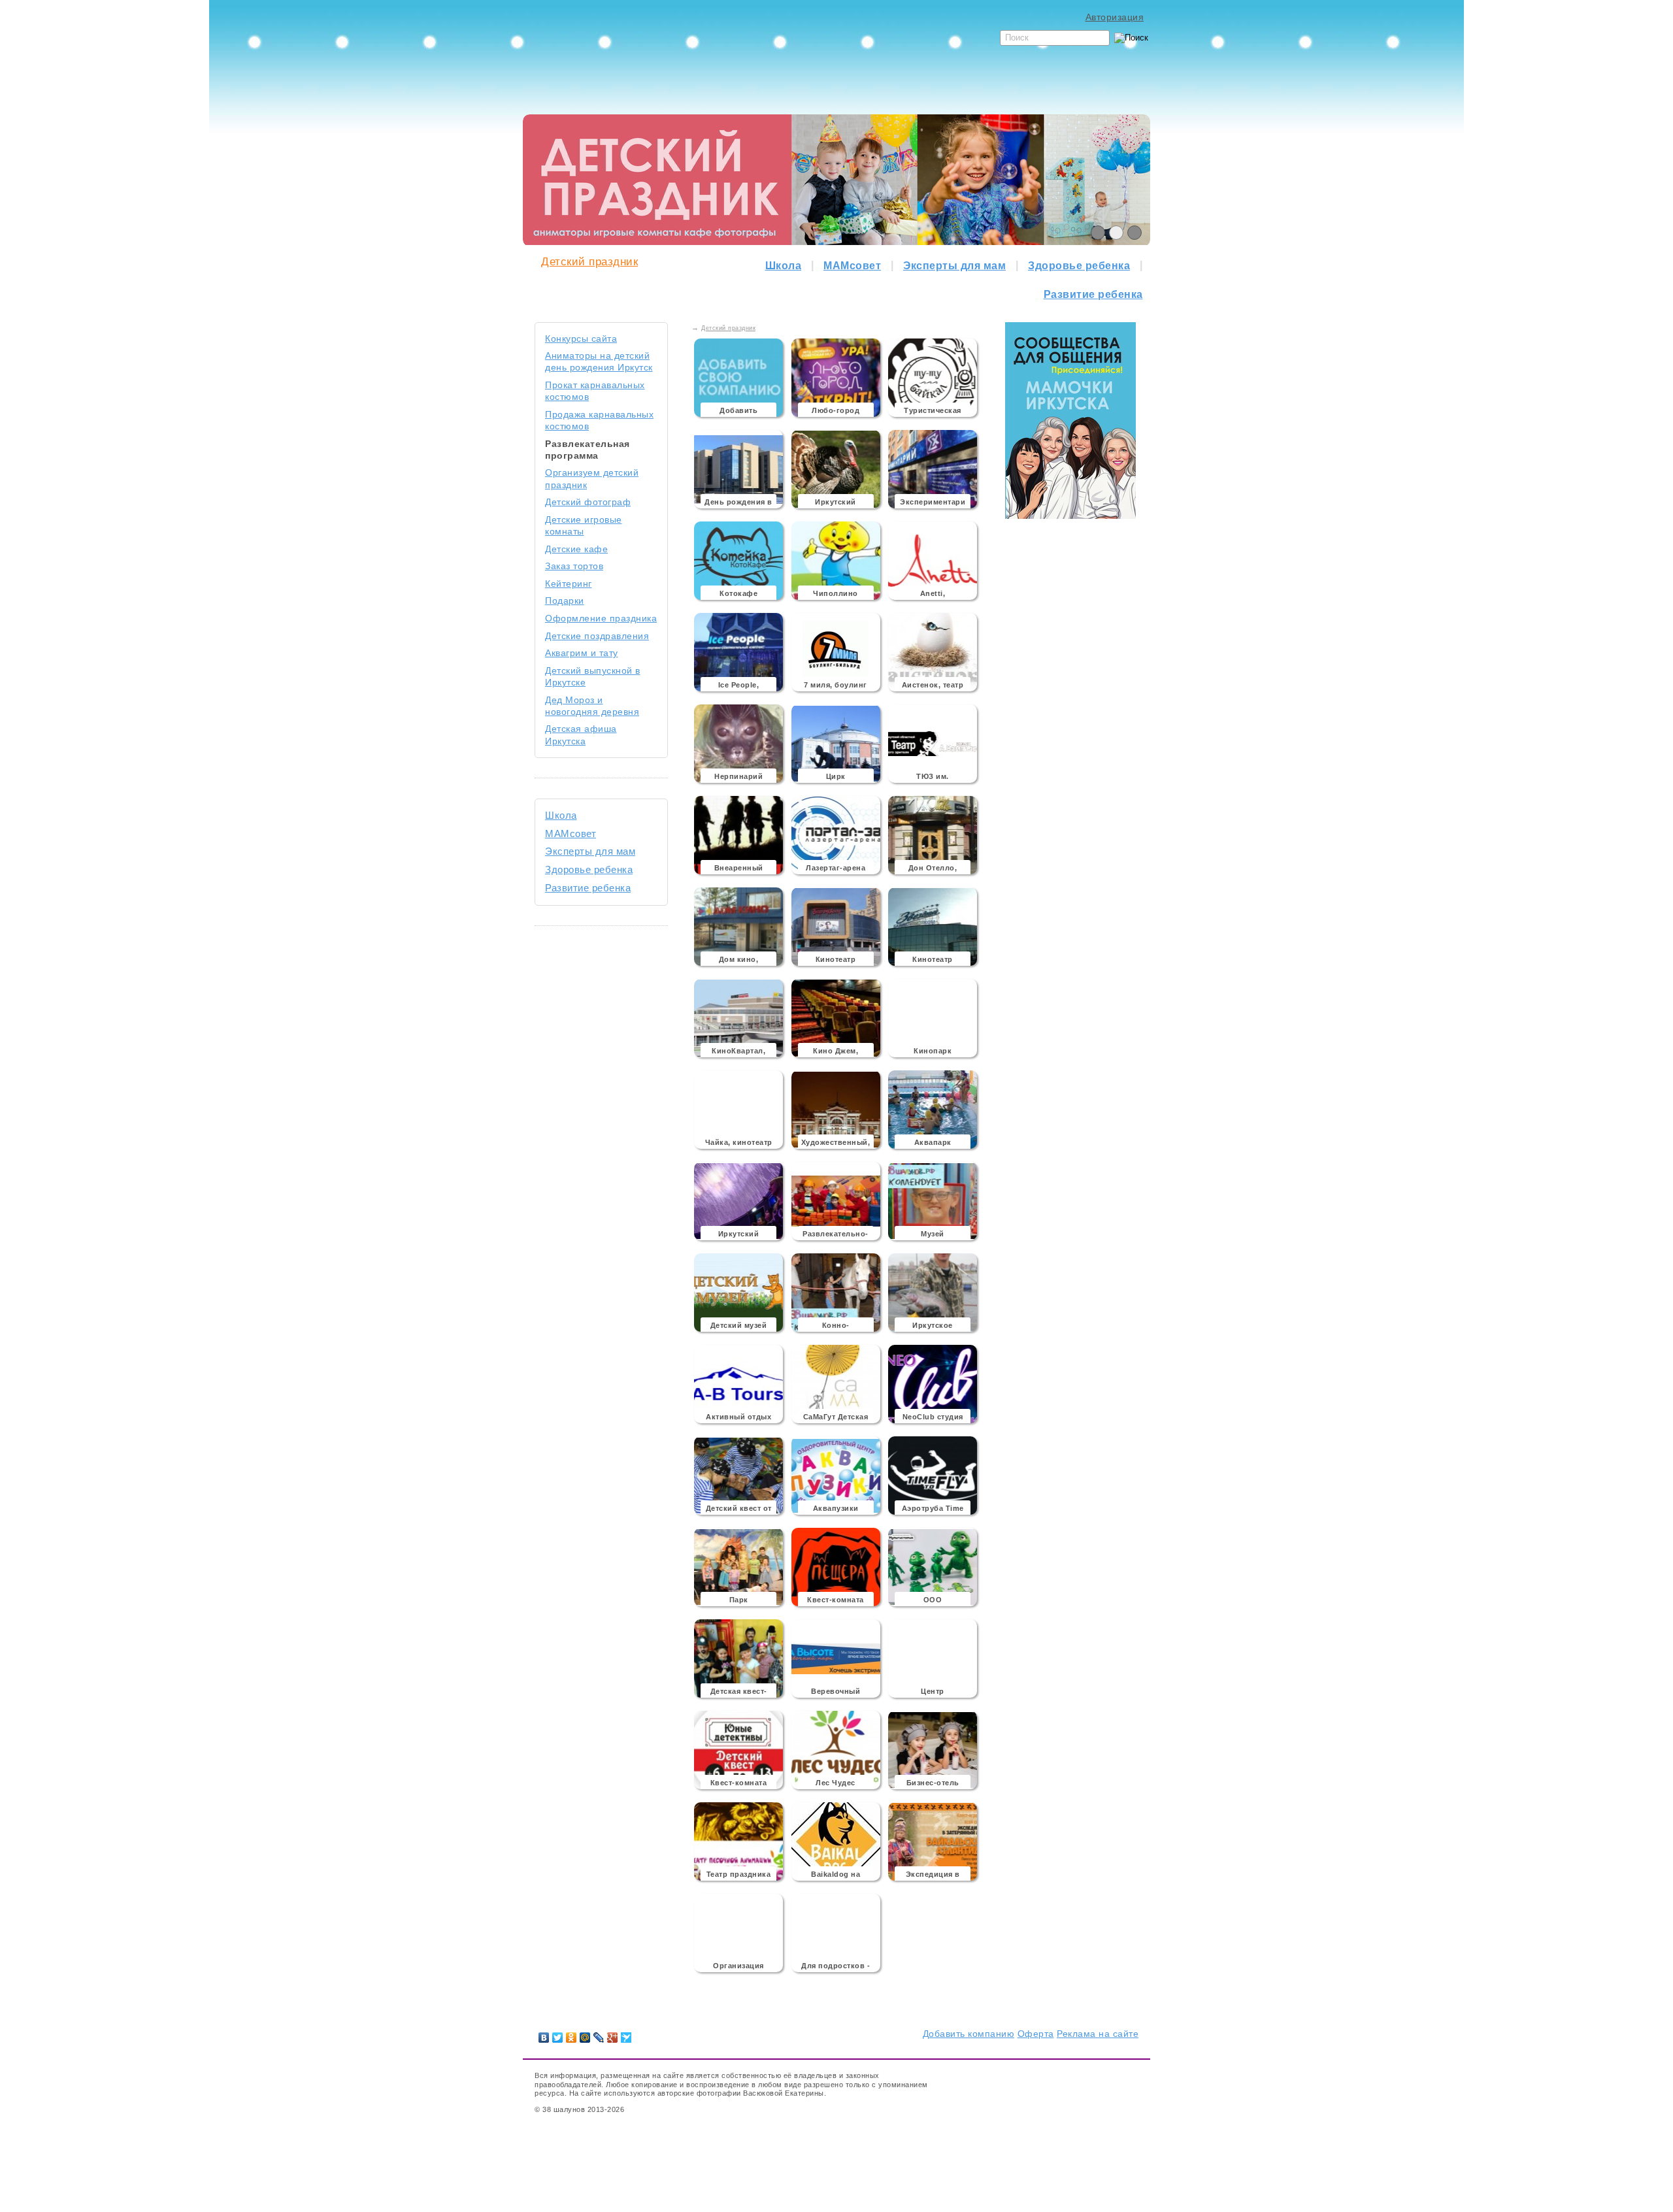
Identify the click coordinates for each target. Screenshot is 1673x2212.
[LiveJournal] (599, 2038)
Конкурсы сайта (581, 338)
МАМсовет (852, 266)
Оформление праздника (601, 618)
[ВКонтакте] (544, 2038)
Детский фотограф (588, 502)
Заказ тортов (574, 566)
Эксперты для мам (954, 266)
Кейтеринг (569, 584)
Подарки (565, 601)
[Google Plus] (613, 2038)
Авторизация (1115, 17)
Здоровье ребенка (1079, 266)
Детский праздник (589, 262)
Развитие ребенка (1093, 294)
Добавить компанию (969, 2034)
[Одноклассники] (571, 2038)
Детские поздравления (597, 636)
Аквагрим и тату (582, 653)
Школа (784, 266)
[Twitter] (558, 2038)
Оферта (1036, 2034)
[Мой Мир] (585, 2038)
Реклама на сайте (1098, 2034)
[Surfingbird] (626, 2038)
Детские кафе (576, 549)
